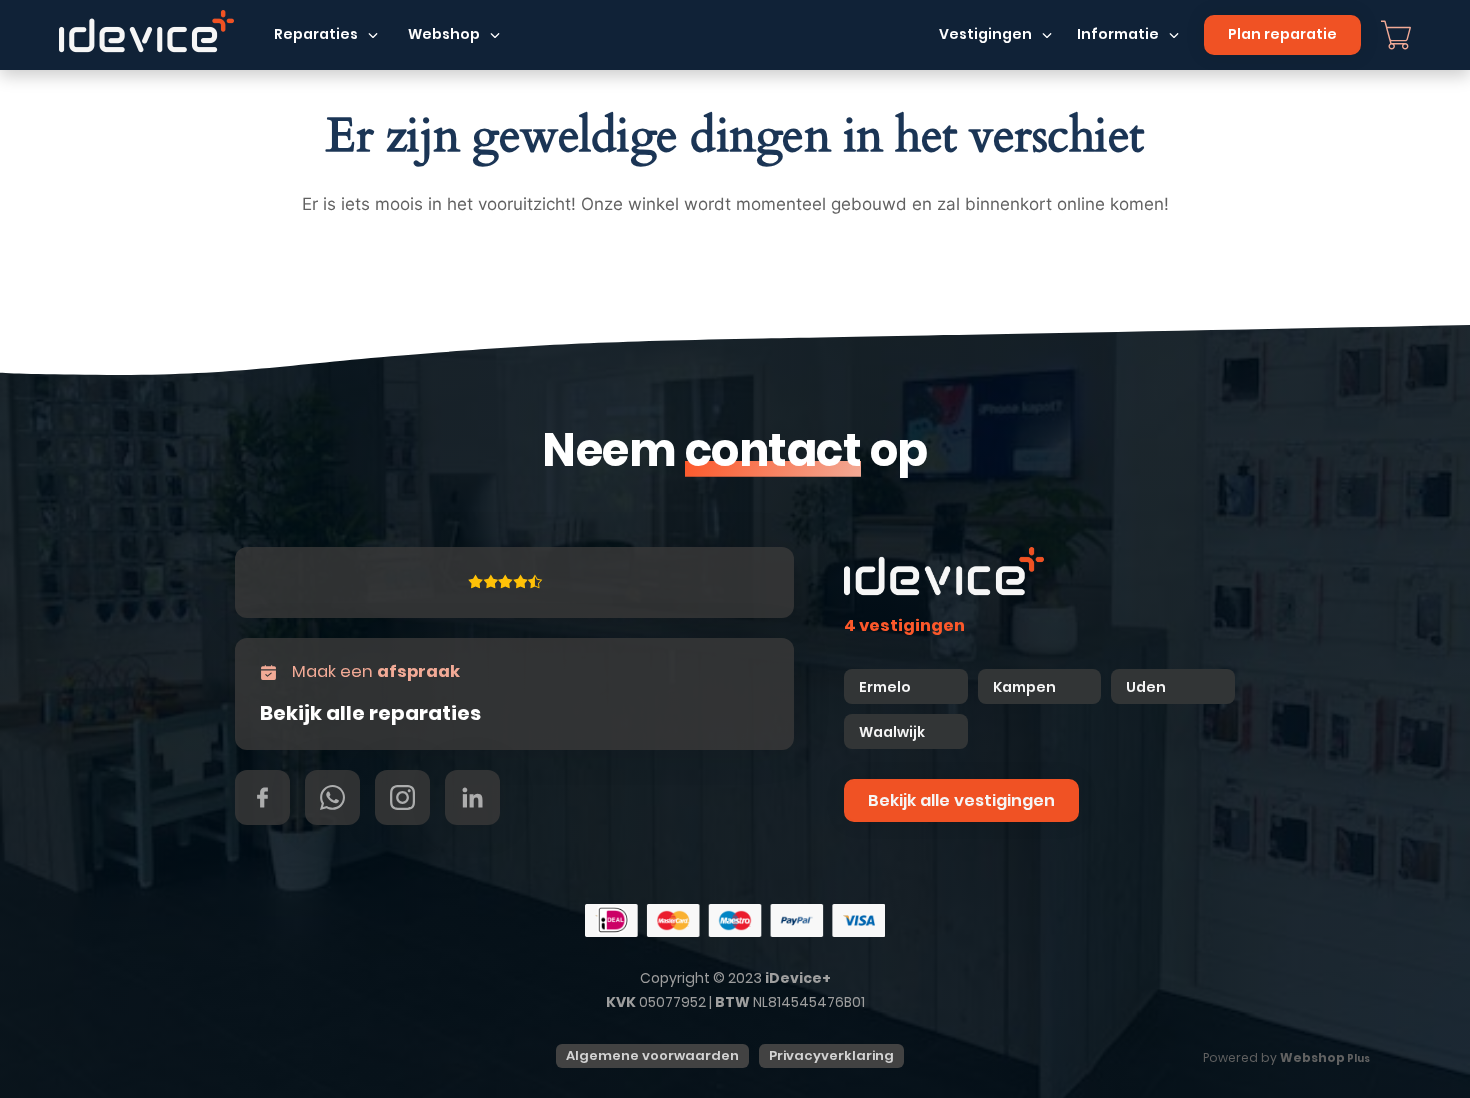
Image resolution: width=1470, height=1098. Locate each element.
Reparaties (316, 34)
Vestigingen (985, 34)
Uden (1146, 687)
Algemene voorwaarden (652, 1055)
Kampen (1026, 687)
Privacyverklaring (831, 1055)
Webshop (444, 34)
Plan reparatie (1282, 34)
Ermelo (885, 687)
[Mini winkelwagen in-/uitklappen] (1396, 35)
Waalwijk (892, 732)
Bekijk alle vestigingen (961, 800)
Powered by (1286, 1057)
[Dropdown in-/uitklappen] (373, 35)
